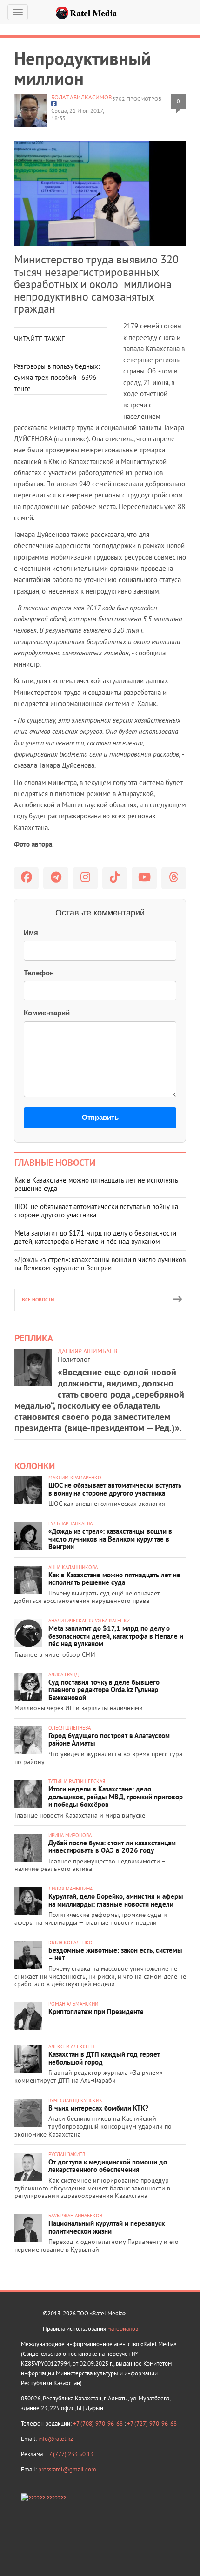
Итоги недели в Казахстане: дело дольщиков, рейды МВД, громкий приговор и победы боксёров (116, 1797)
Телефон (39, 973)
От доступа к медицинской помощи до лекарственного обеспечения (108, 2166)
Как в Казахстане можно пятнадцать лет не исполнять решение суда (96, 1184)
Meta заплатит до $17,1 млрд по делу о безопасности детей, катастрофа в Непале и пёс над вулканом (95, 1237)
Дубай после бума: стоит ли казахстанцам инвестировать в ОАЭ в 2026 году (112, 1847)
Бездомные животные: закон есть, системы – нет (115, 1954)
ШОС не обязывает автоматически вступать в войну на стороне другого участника (96, 1211)
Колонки (35, 1466)
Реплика (34, 1338)
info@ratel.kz (56, 2439)
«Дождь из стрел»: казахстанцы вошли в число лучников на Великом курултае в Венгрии (100, 1264)
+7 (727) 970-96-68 (152, 2423)
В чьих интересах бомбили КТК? (98, 2108)
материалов (123, 2329)
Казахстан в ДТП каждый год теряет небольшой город (104, 2058)
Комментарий (47, 1013)
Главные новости (55, 1163)
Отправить (100, 1117)
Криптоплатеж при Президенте (96, 2011)
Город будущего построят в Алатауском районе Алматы (109, 1739)
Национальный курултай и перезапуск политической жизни (107, 2227)
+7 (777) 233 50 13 (70, 2454)
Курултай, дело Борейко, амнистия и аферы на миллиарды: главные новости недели (116, 1900)
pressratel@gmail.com (67, 2469)
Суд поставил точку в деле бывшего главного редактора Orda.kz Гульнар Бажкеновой (104, 1690)
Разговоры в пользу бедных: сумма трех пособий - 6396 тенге (57, 378)
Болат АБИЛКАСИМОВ (82, 97)
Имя (31, 932)
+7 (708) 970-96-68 (99, 2423)
